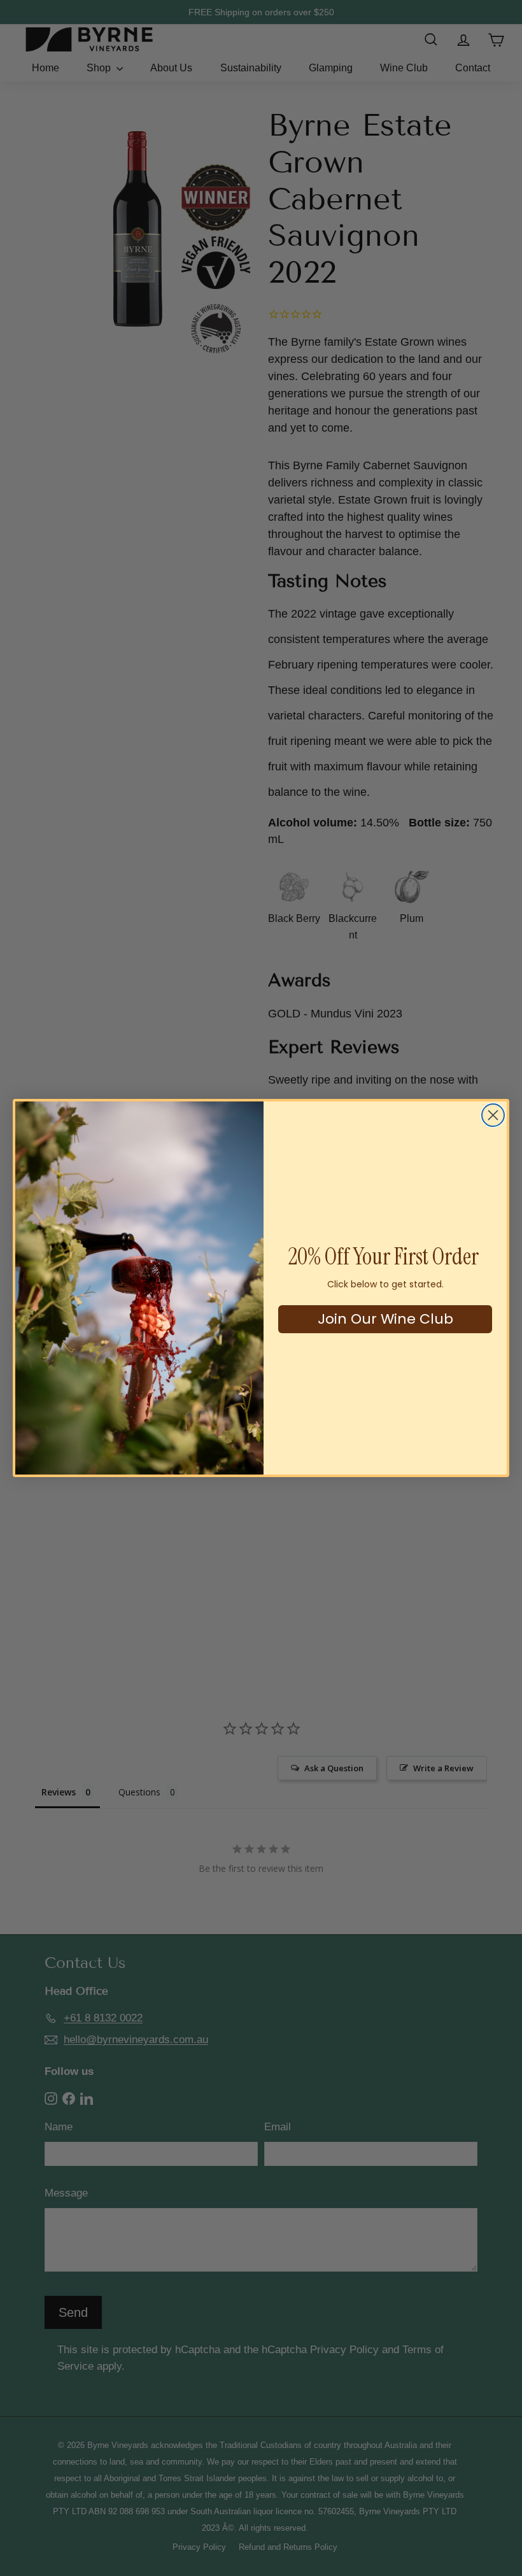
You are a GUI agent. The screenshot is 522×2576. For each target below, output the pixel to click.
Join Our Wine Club (385, 1319)
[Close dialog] (493, 1115)
